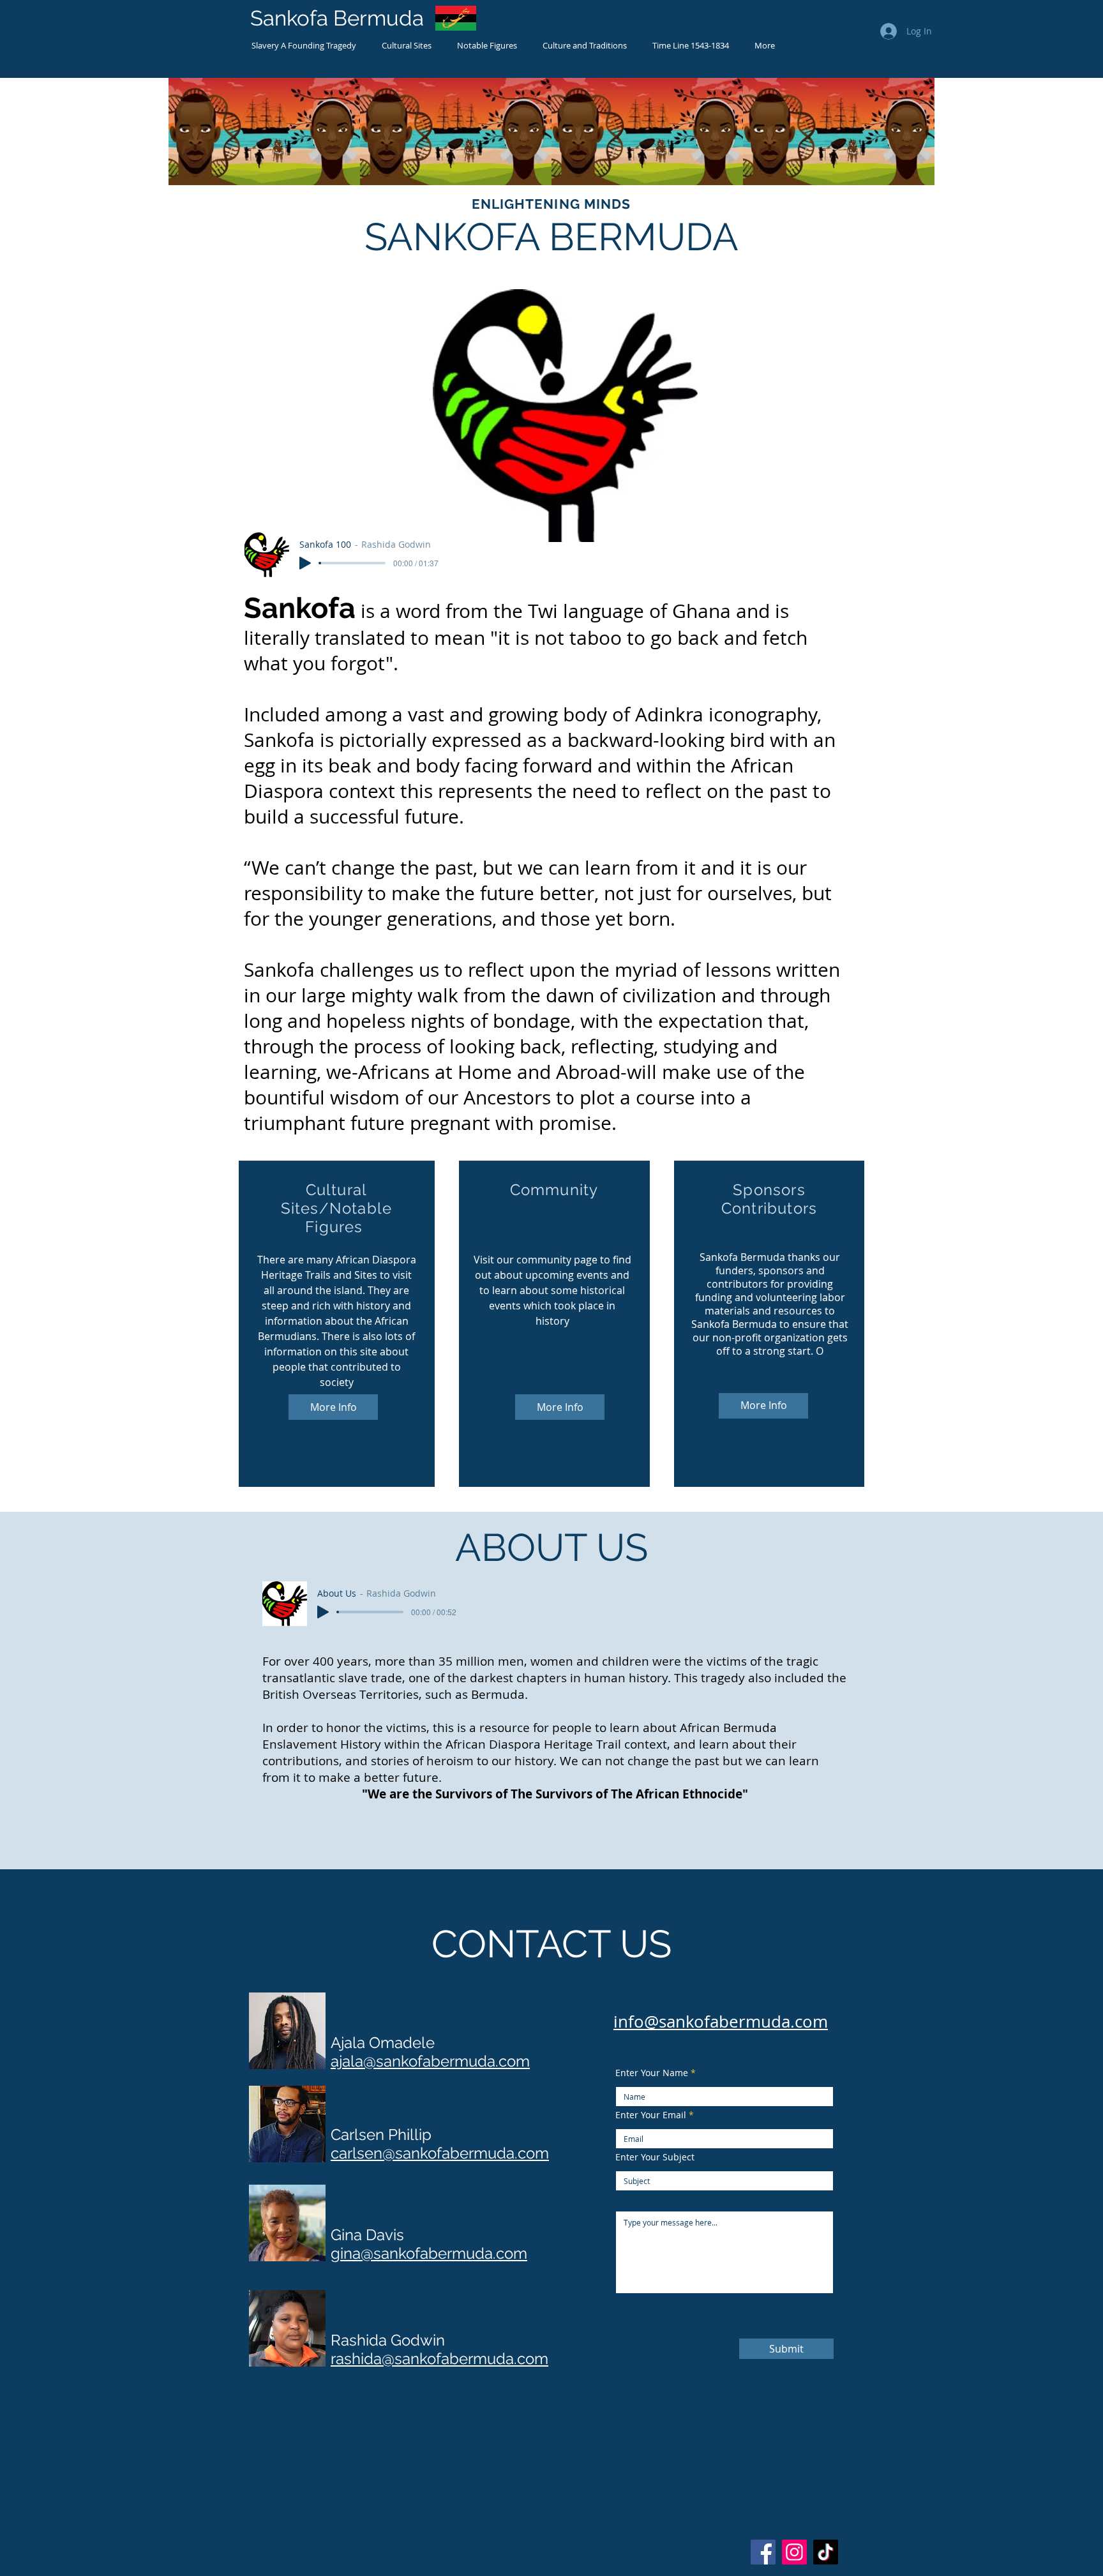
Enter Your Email (651, 2115)
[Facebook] (763, 2552)
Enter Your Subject (655, 2157)
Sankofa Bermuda (337, 18)
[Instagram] (794, 2552)
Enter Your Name (652, 2073)
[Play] (305, 563)
